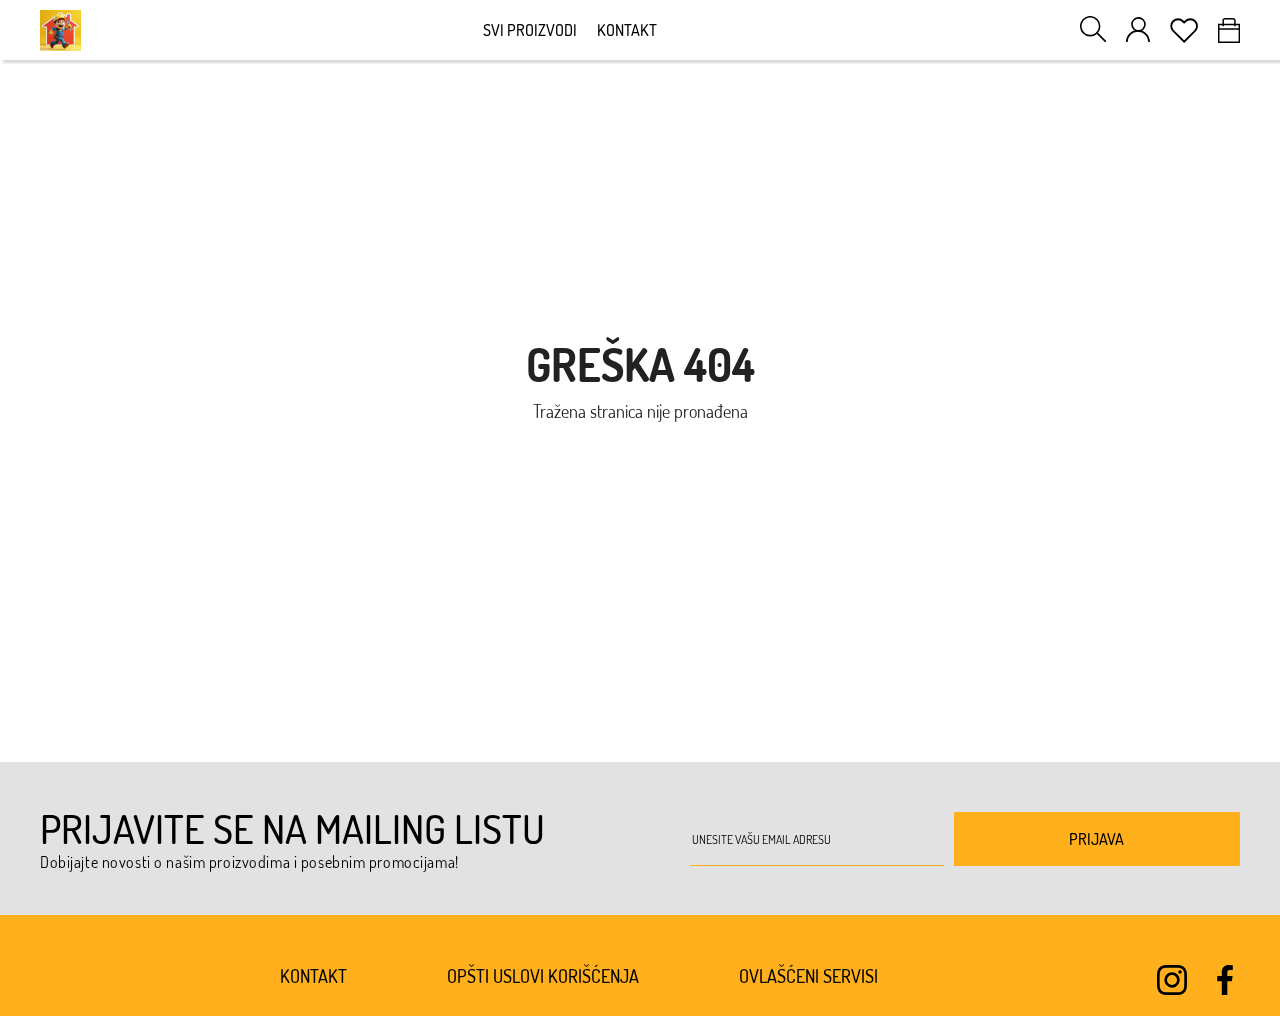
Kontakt (627, 30)
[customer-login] (1138, 29)
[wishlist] (1184, 30)
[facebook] (1225, 980)
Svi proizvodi (530, 30)
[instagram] (1172, 980)
